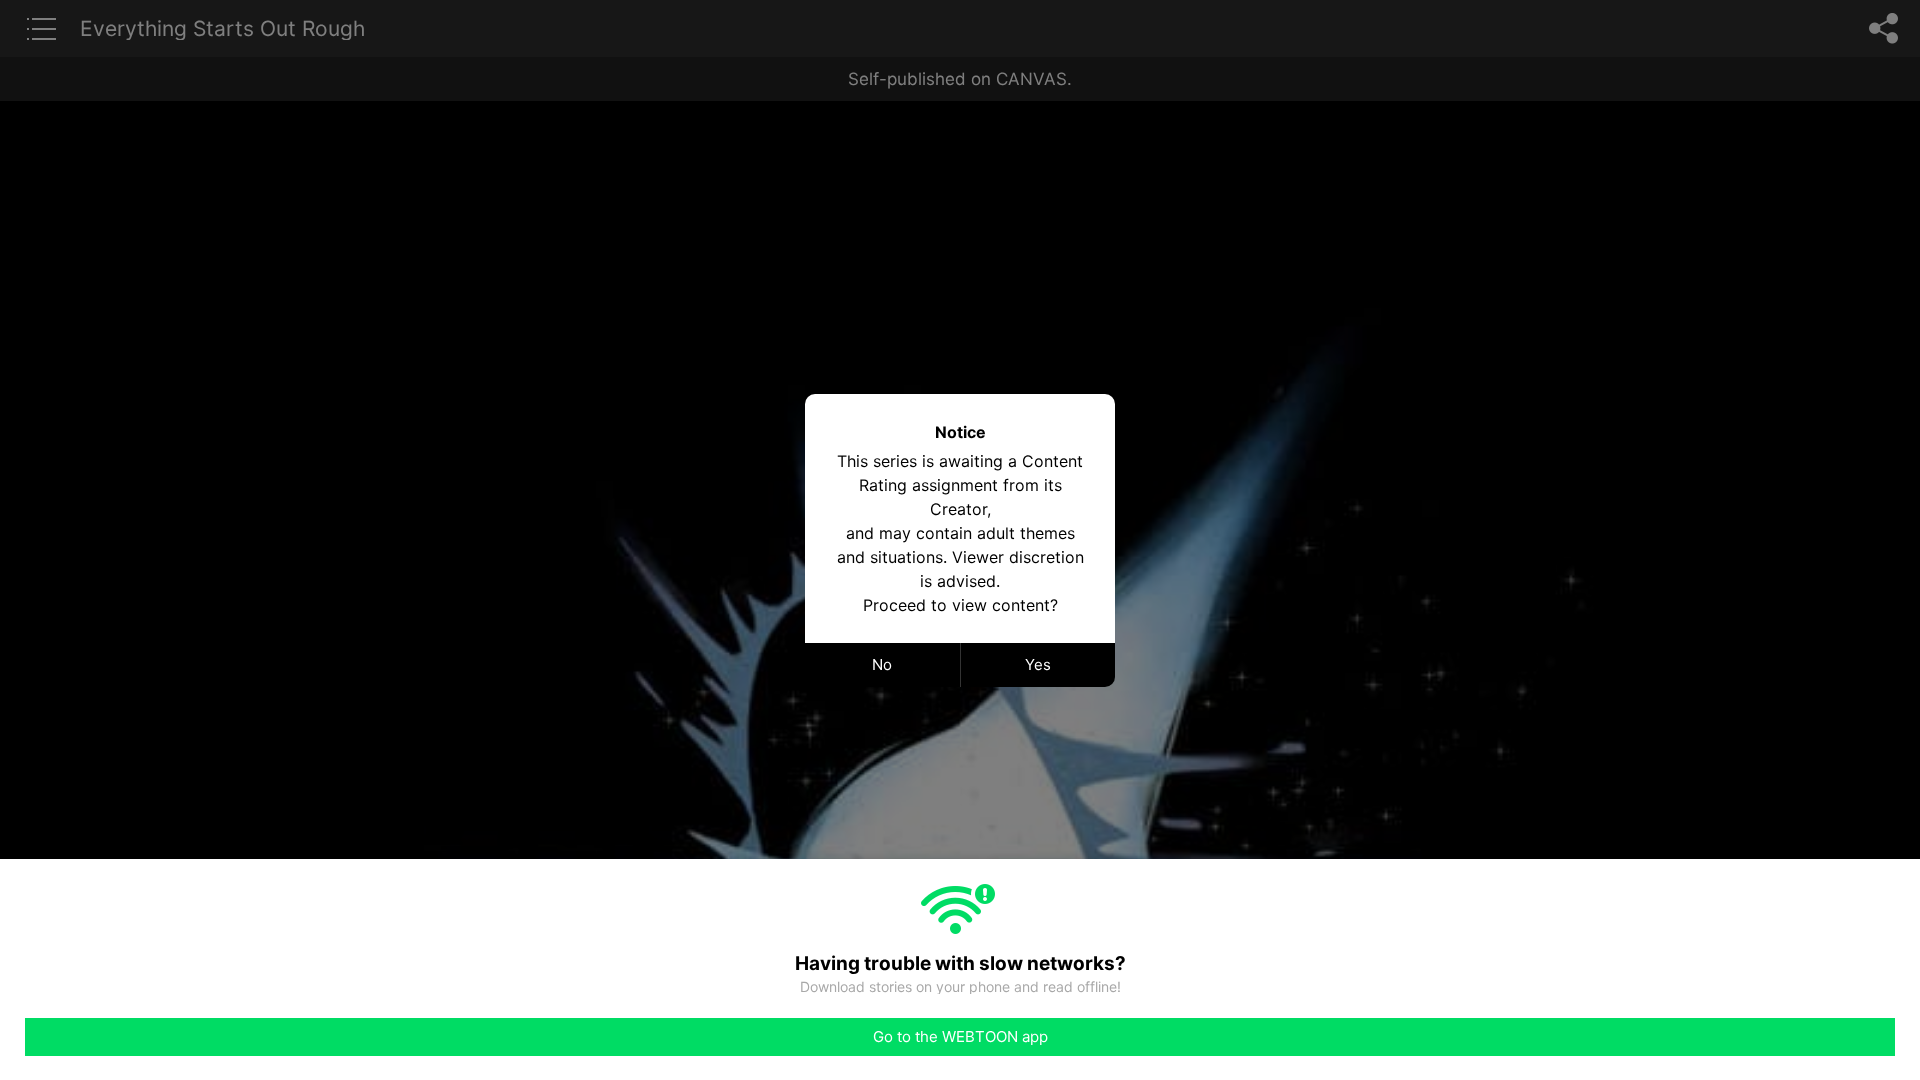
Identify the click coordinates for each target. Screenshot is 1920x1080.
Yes (1038, 664)
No (882, 664)
